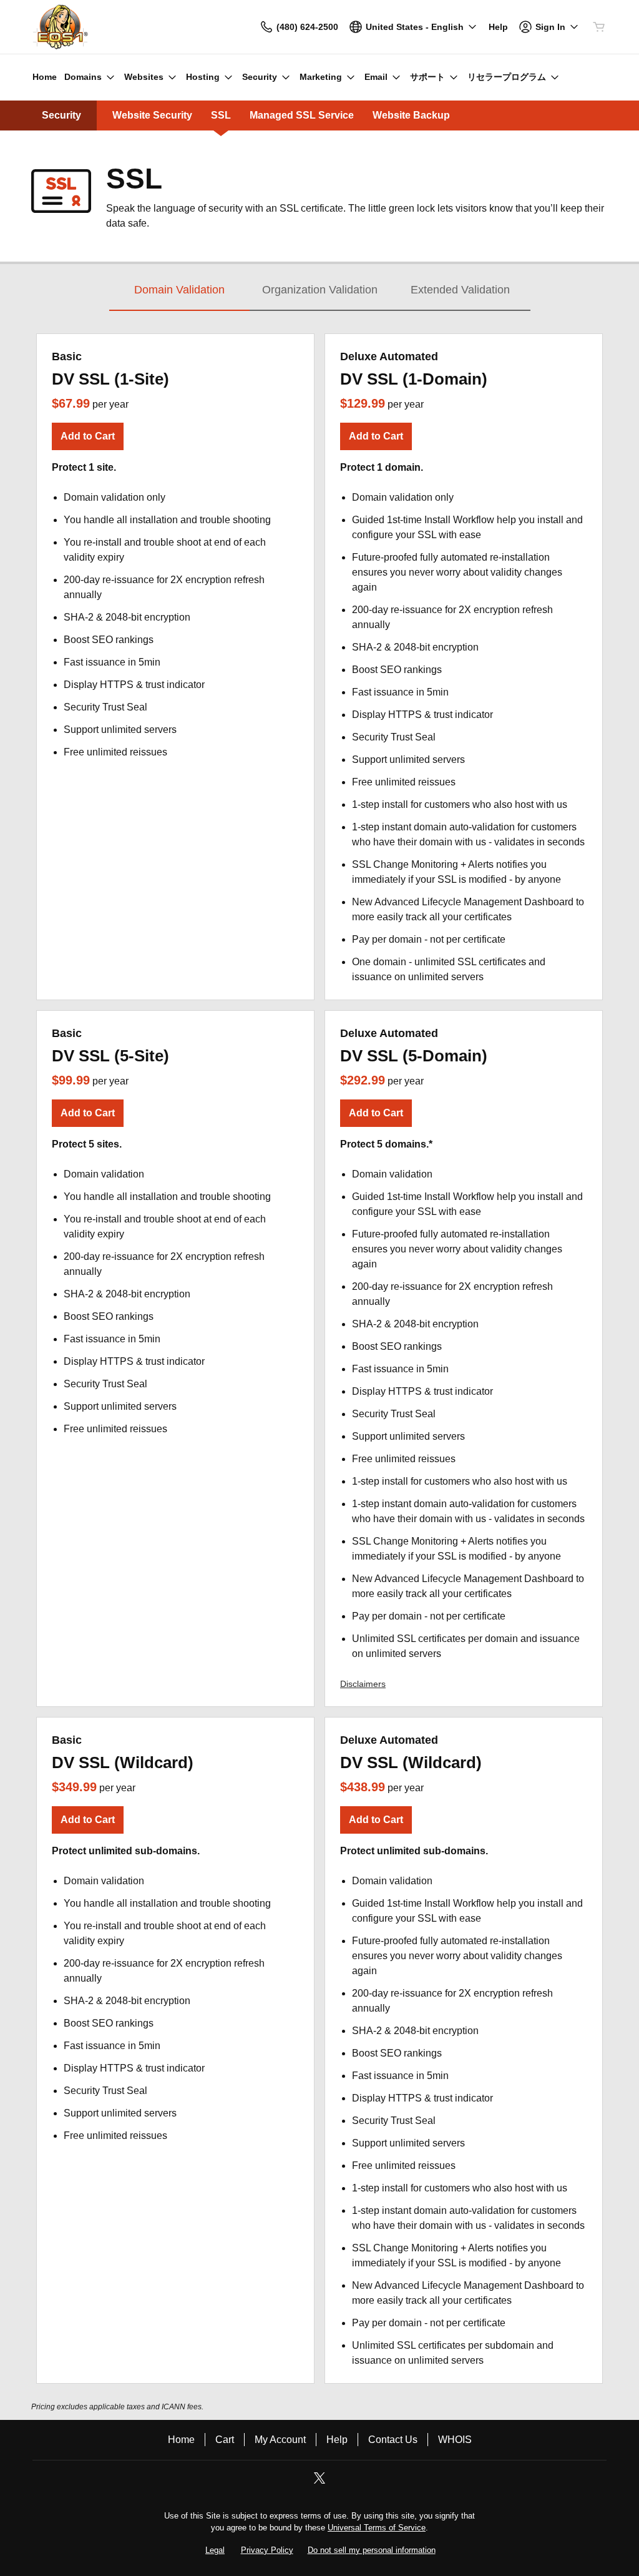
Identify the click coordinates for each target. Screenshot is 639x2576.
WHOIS (455, 2440)
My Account (280, 2440)
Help (337, 2440)
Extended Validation (460, 290)
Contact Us (393, 2440)
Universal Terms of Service (377, 2528)
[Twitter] (319, 2482)
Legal (215, 2550)
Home (181, 2440)
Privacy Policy (267, 2550)
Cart (225, 2440)
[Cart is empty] (599, 27)
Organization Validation (320, 290)
